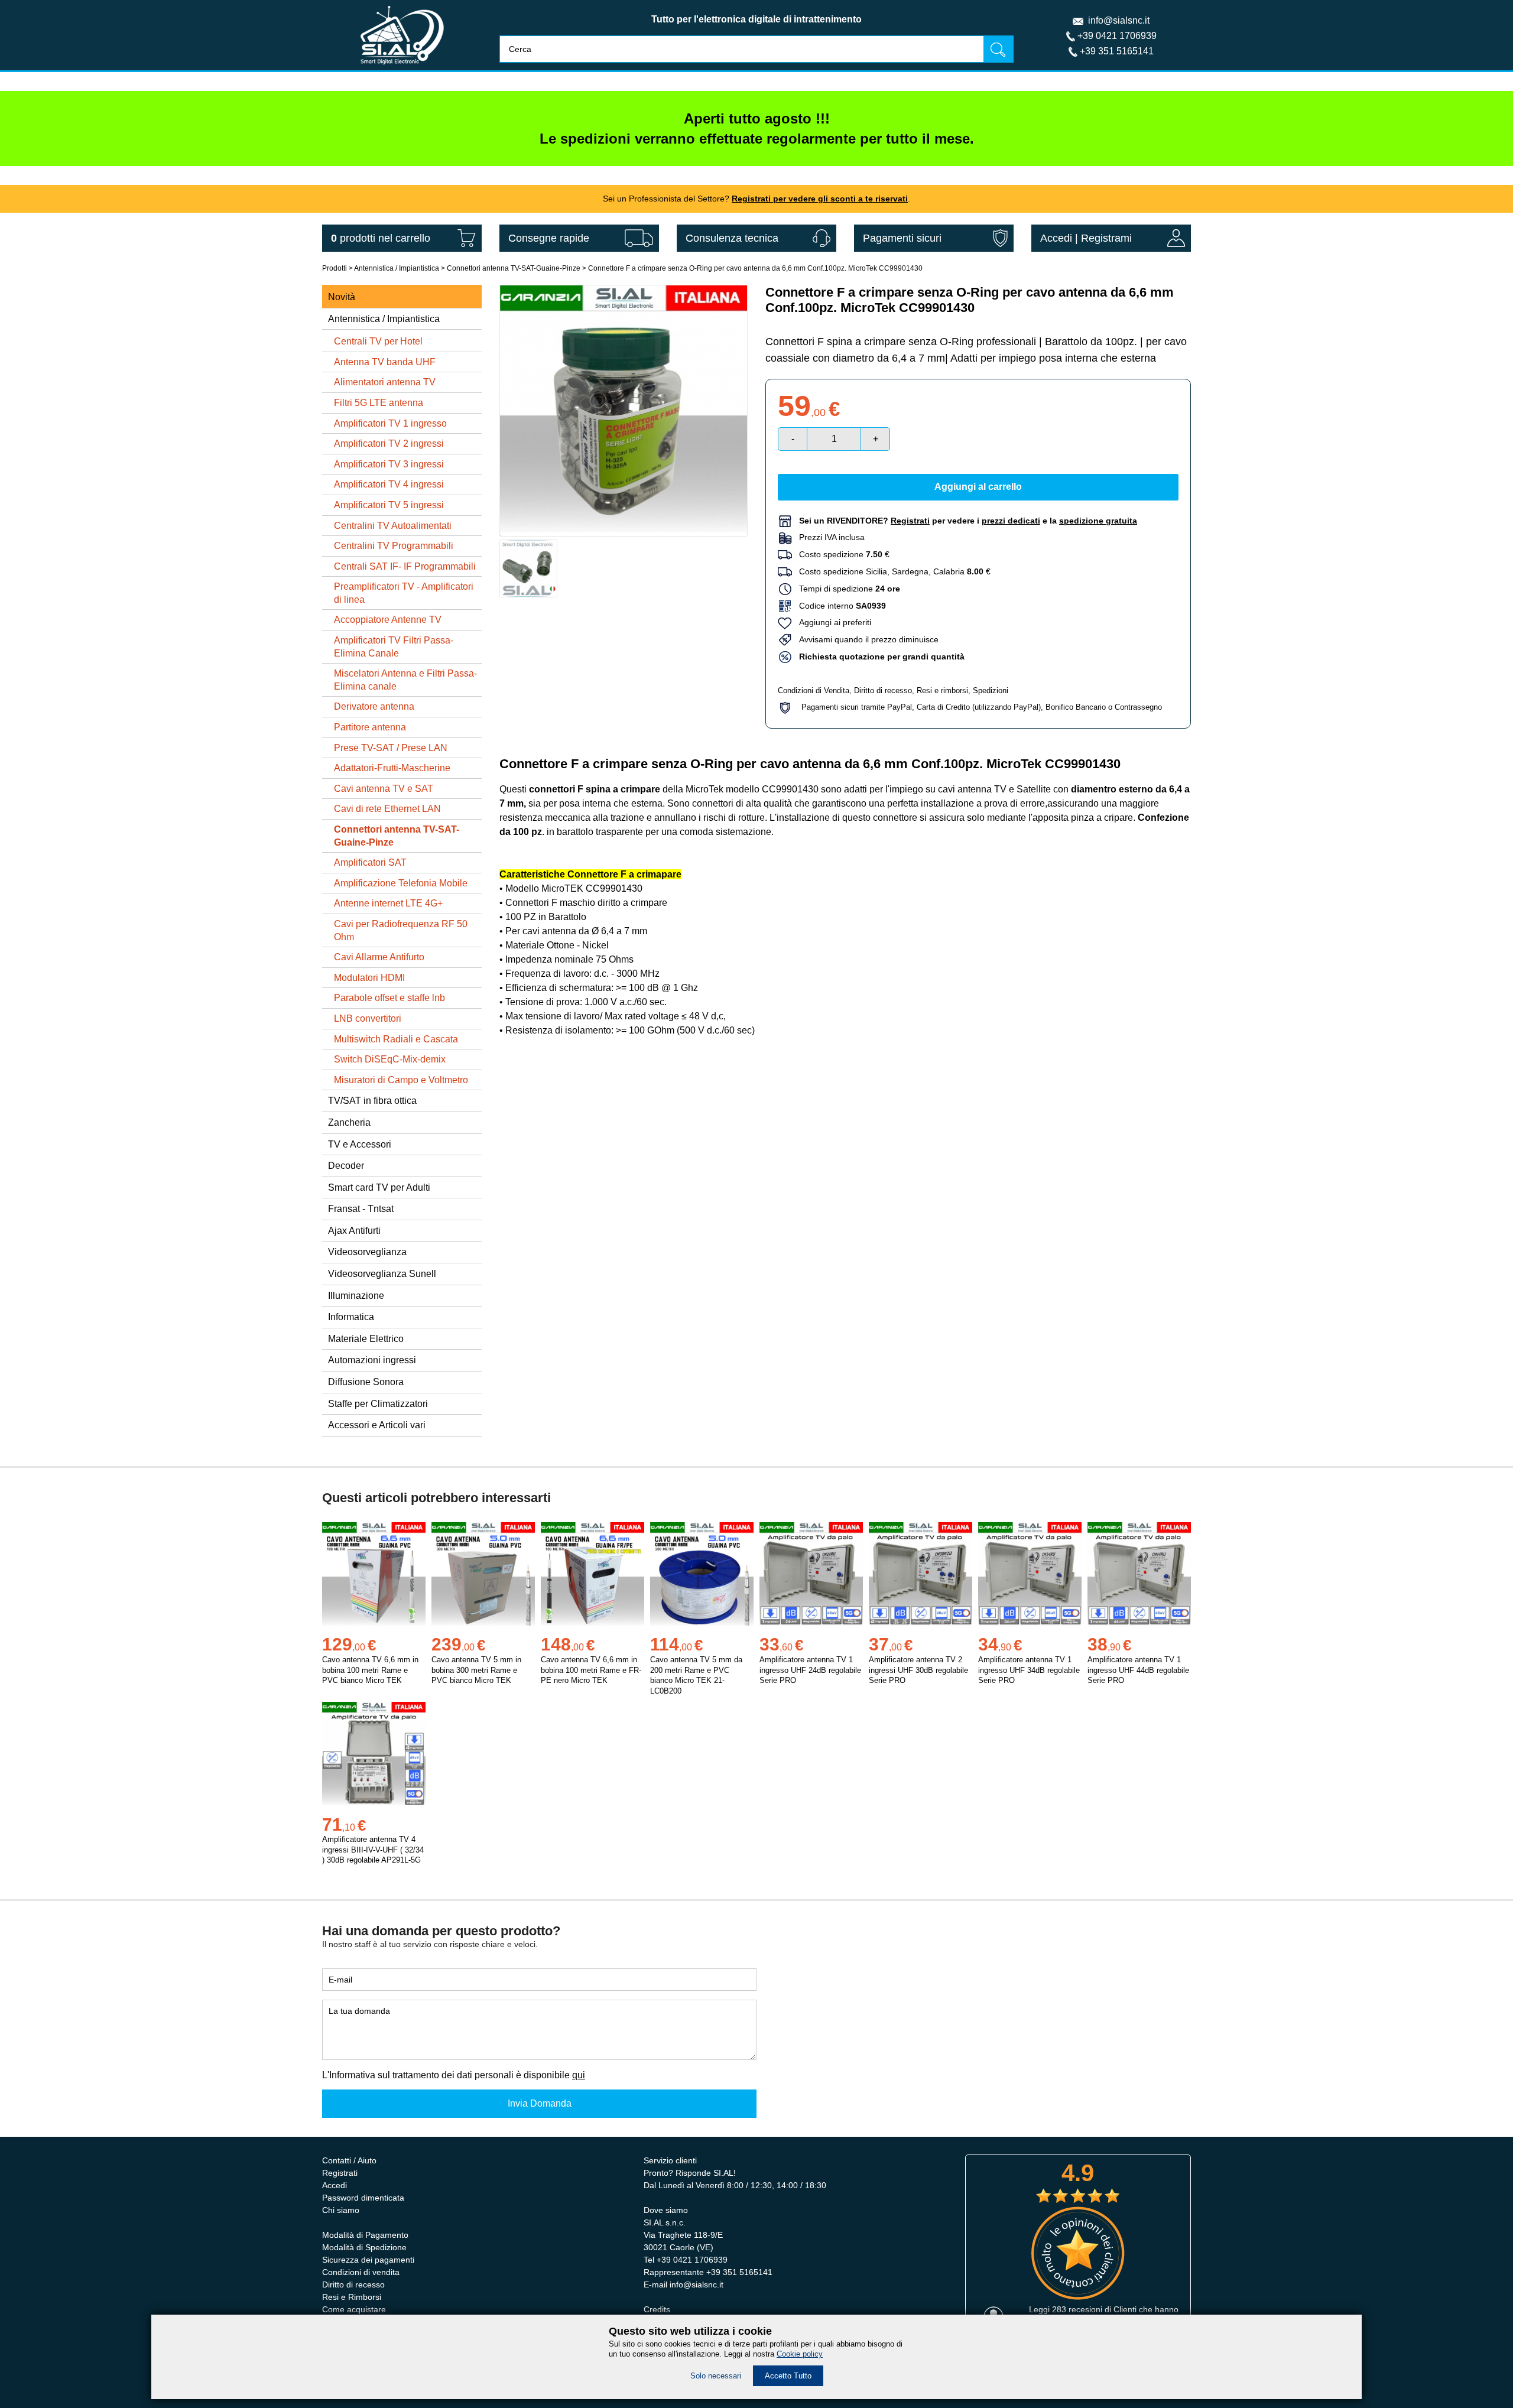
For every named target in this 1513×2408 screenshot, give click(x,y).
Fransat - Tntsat (361, 1209)
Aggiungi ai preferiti (832, 622)
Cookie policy (800, 2354)
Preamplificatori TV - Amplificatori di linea (404, 593)
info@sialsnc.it (1119, 20)
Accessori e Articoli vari (377, 1425)
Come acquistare (354, 2309)
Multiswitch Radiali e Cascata (396, 1039)
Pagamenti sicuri (902, 238)
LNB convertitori (368, 1018)
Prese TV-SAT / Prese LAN (391, 748)
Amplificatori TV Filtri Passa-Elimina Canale (394, 647)
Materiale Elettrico (366, 1339)
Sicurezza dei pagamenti (368, 2260)
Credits (657, 2309)
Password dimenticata (363, 2198)
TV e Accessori (360, 1144)
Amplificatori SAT (370, 862)
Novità (342, 297)
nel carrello (381, 238)
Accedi (1056, 238)
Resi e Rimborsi (352, 2297)
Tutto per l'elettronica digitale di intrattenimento (756, 19)
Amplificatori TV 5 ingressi (389, 505)
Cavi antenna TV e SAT (384, 789)
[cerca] (998, 49)
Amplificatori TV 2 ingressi (389, 443)
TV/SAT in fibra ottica (372, 1101)
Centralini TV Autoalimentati (393, 526)
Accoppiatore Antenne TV (388, 620)
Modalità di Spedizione (364, 2247)
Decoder (346, 1166)
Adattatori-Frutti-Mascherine (392, 768)
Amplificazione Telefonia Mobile (401, 883)
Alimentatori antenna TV (385, 382)
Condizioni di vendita (361, 2272)
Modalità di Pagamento (365, 2235)
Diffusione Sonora (366, 1382)
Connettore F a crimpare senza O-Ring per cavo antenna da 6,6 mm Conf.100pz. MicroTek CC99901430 (755, 268)
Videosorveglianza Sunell (382, 1274)
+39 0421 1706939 (1117, 36)
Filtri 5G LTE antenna (379, 403)
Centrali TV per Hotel (378, 341)
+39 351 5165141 (1117, 51)
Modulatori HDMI (369, 978)
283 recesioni (1077, 2309)
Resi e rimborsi (942, 690)
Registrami (1106, 238)
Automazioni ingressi (372, 1360)
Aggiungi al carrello (978, 487)
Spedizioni (991, 690)
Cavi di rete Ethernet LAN (387, 809)
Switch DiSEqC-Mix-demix (390, 1059)
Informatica (351, 1317)
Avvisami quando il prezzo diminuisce (865, 639)
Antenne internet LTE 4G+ (388, 903)
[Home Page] (402, 67)
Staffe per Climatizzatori (378, 1404)
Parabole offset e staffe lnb (389, 998)
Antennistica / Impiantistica (397, 268)
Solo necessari (716, 2376)
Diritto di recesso (883, 690)
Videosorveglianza (367, 1252)
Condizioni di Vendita (814, 690)
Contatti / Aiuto (349, 2160)
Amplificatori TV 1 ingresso (390, 423)
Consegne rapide (549, 238)
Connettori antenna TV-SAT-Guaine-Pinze (514, 268)
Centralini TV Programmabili (394, 546)
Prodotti (335, 268)
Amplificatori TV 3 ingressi (389, 464)
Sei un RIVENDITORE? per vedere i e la (968, 521)
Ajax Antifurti (354, 1231)
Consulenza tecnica (732, 238)
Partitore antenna (370, 727)
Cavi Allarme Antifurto (379, 957)
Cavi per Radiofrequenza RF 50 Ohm (401, 930)
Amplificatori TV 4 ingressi (389, 484)
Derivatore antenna (374, 706)
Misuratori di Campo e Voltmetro (401, 1080)
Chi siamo (341, 2210)
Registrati (340, 2173)
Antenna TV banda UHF (385, 362)
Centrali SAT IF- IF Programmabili (405, 566)
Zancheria (349, 1122)
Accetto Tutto (788, 2376)
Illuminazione (356, 1296)
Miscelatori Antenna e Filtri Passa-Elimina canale (405, 680)
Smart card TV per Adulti (379, 1187)
